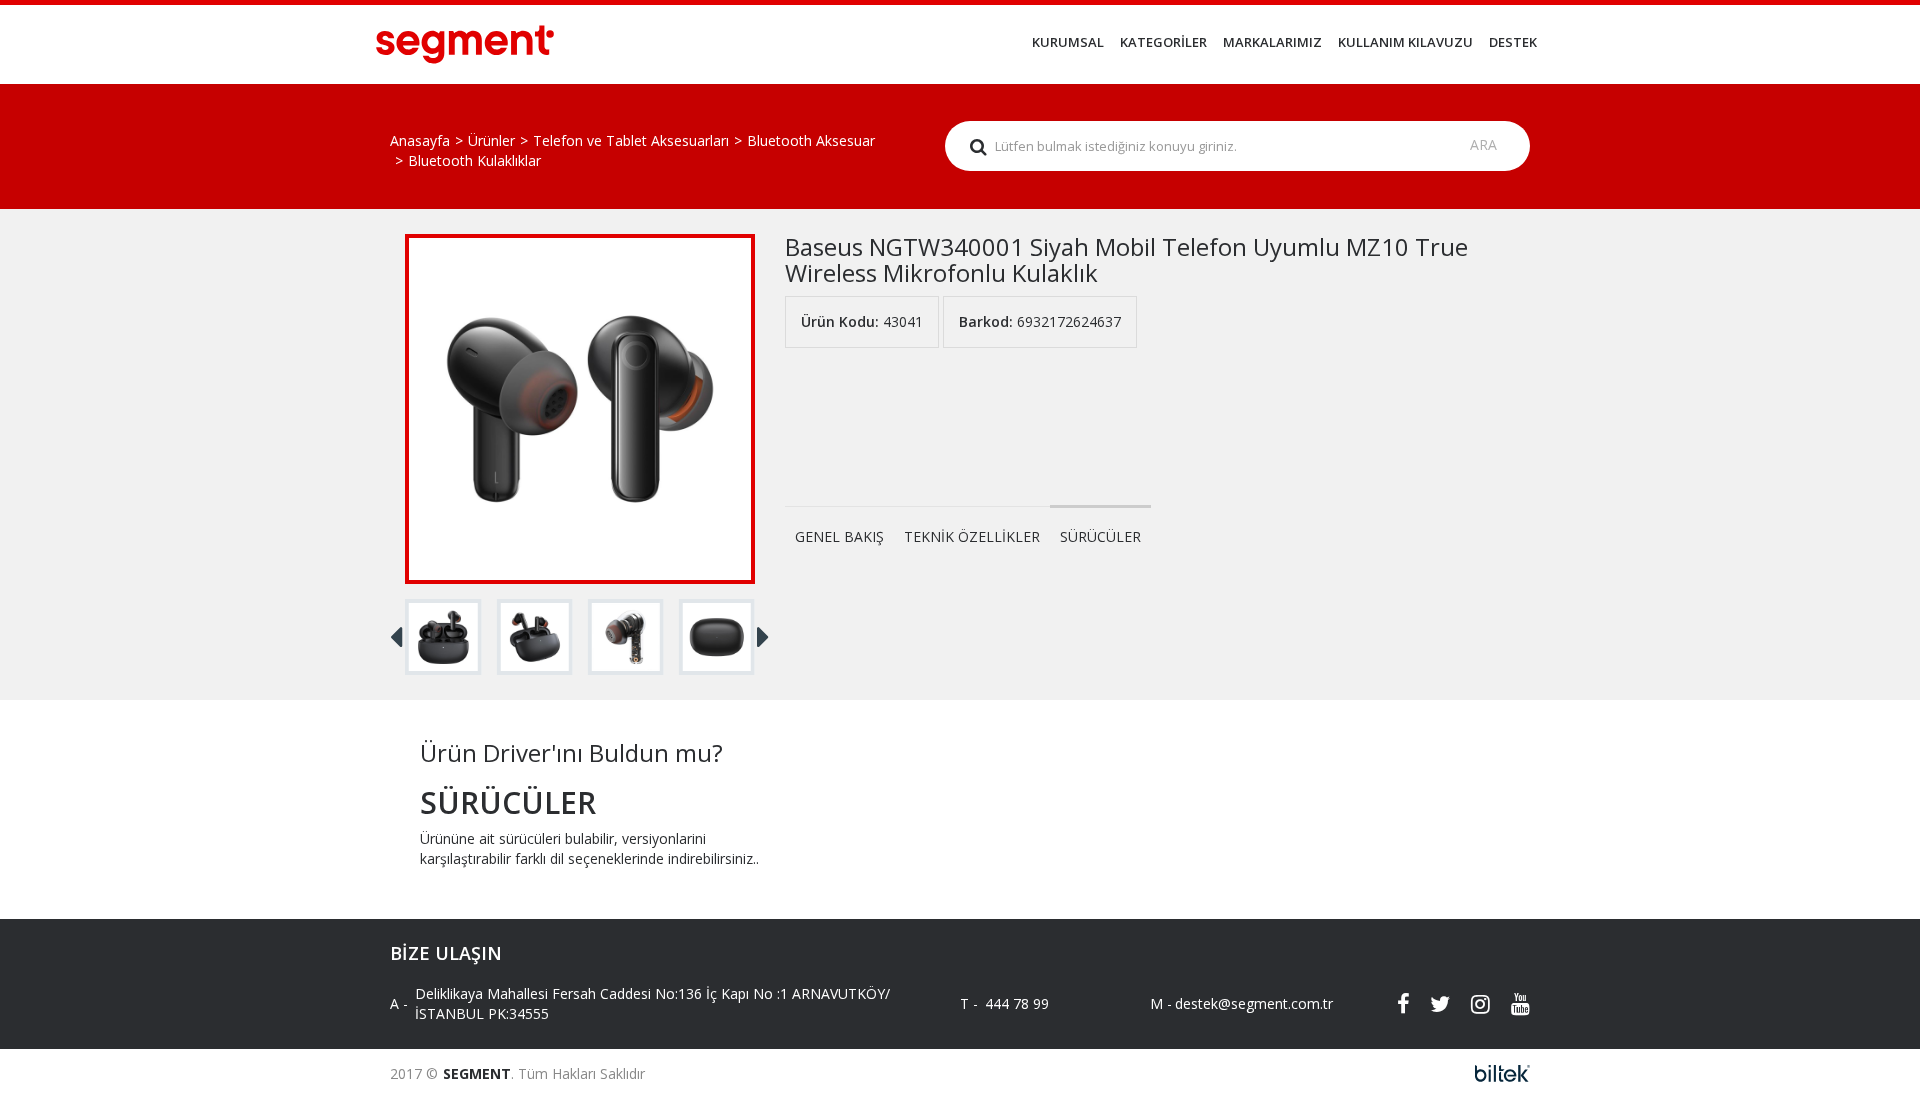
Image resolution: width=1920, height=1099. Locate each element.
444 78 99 (1017, 1003)
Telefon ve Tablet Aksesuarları (631, 140)
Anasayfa (420, 140)
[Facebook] (1390, 1004)
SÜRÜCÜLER (1100, 536)
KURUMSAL (1068, 42)
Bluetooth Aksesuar (811, 140)
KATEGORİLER (1163, 42)
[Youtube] (1510, 1004)
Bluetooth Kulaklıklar (474, 160)
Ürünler (491, 140)
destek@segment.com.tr (1237, 1003)
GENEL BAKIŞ (839, 536)
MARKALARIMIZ (1272, 42)
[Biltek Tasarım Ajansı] (1496, 1073)
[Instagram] (1470, 1004)
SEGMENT (477, 1073)
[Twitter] (1430, 1004)
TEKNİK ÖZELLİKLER (972, 536)
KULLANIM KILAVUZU (1405, 42)
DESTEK (1513, 42)
